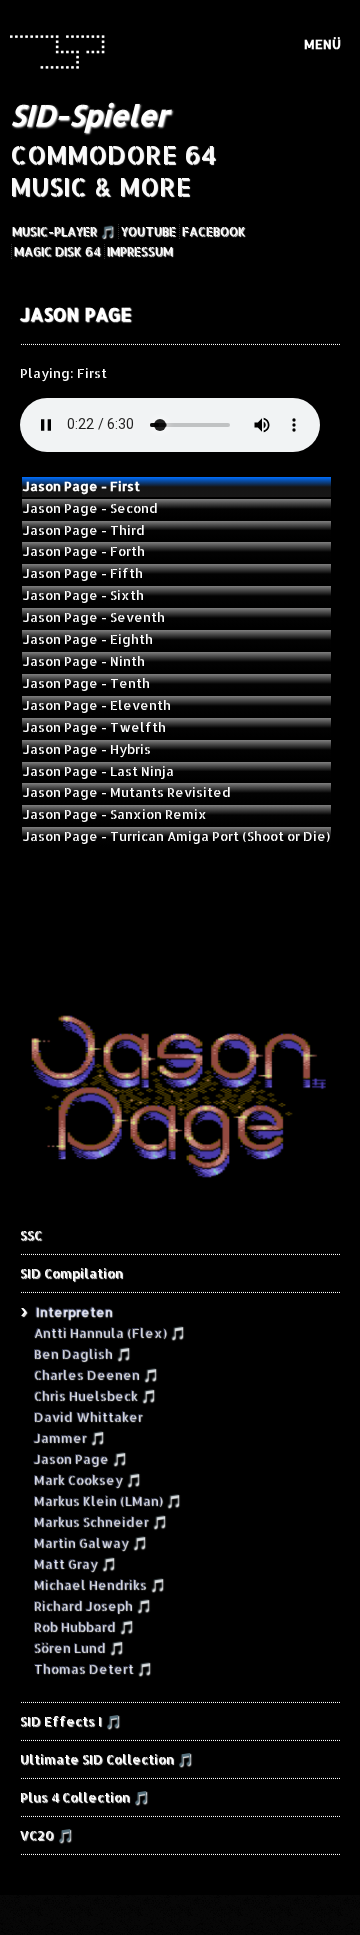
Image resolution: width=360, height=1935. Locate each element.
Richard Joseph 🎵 (92, 1605)
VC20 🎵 (46, 1835)
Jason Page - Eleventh (97, 705)
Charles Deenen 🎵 (95, 1374)
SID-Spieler (89, 115)
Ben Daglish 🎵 (82, 1353)
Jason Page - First (81, 486)
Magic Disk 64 (57, 251)
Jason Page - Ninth (84, 661)
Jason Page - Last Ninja (98, 771)
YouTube (148, 231)
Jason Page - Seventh (94, 617)
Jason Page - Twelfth (94, 727)
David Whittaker (87, 1416)
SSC (31, 1235)
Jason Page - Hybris (87, 749)
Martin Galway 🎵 (90, 1542)
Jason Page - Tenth (86, 683)
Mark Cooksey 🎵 (87, 1479)
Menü (322, 44)
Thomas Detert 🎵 (92, 1668)
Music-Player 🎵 (63, 231)
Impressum (140, 251)
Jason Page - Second (90, 508)
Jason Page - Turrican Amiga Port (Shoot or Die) (176, 836)
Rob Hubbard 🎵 (83, 1626)
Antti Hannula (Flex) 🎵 (109, 1332)
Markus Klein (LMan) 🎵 (107, 1500)
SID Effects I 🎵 (70, 1721)
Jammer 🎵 (69, 1437)
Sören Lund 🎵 (78, 1647)
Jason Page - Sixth (83, 595)
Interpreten (73, 1311)
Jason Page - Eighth (88, 639)
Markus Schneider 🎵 (100, 1521)
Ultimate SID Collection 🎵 (106, 1759)
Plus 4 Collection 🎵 (84, 1797)
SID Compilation (71, 1273)
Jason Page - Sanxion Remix (115, 814)
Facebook (214, 231)
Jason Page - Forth (84, 551)
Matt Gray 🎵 (74, 1563)
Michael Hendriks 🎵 (99, 1584)
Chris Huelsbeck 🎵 (94, 1395)
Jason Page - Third (84, 530)
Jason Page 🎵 (80, 1458)
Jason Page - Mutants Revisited (127, 792)
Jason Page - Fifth (83, 573)
